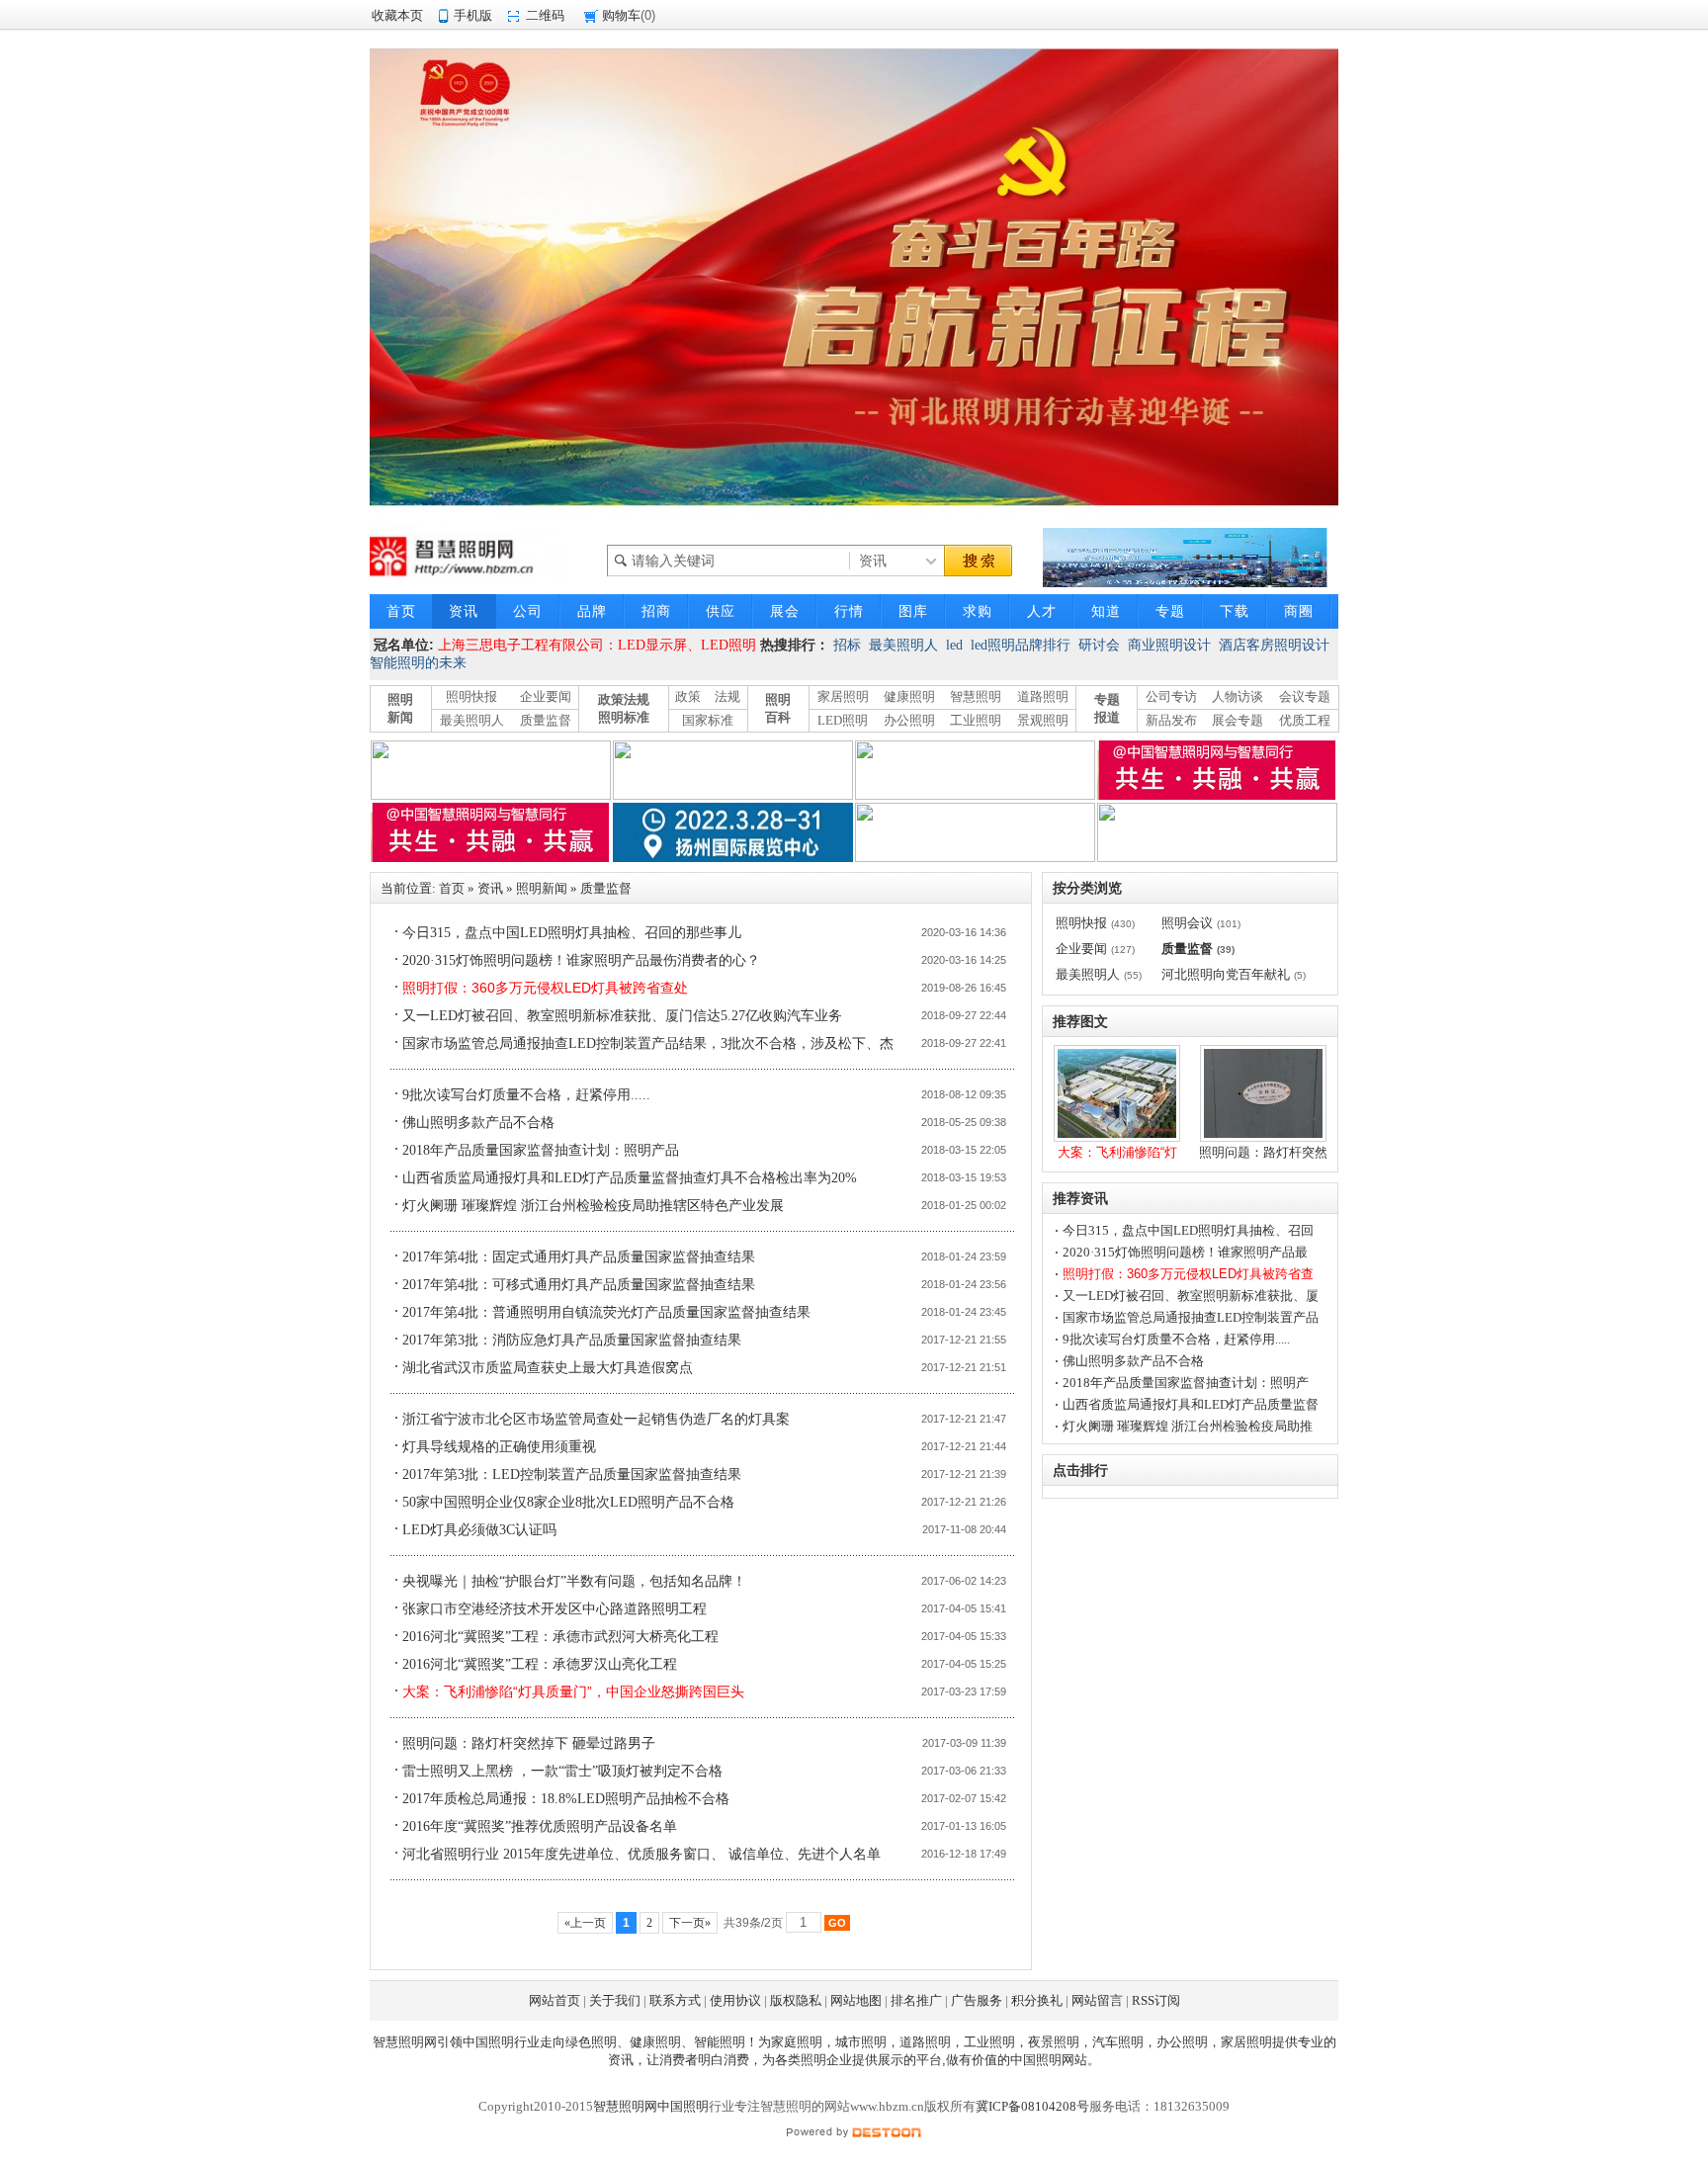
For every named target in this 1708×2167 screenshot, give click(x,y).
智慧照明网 (405, 2042)
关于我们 (615, 2000)
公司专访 (1171, 696)
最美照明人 (903, 645)
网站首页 (555, 2000)
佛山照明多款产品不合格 (478, 1123)
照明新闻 (542, 888)
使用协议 (735, 2000)
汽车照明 (1118, 2042)
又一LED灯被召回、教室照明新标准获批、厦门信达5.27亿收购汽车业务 (622, 1016)
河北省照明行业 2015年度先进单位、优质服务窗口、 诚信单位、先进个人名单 (641, 1854)
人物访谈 (1238, 696)
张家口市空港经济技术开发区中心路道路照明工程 (555, 1609)
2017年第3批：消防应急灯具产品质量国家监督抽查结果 (572, 1340)
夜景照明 (1054, 2042)
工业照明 (976, 720)
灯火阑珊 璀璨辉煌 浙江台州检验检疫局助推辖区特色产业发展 (593, 1206)
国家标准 (708, 720)
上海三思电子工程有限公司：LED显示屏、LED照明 (597, 645)
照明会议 (1187, 923)
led (954, 645)
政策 (688, 696)
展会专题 (1238, 720)
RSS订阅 (1156, 2000)
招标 (847, 645)
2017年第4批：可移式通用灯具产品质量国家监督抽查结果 (579, 1285)
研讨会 (1099, 645)
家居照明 (843, 696)
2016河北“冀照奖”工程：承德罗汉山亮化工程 (540, 1664)
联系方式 (675, 2000)
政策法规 (624, 699)
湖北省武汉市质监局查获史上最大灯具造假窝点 (548, 1368)
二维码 (545, 15)
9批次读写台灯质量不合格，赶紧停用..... (526, 1095)
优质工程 (1305, 720)
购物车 (621, 15)
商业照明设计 (1169, 645)
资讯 (490, 888)
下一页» (690, 1923)
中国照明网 (1042, 2060)
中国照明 (488, 2042)
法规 (727, 696)
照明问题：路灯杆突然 (1263, 1152)
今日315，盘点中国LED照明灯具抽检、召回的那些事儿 (572, 933)
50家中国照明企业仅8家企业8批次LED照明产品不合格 (568, 1502)
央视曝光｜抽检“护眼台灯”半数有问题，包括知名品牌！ (574, 1581)
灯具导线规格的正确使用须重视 (499, 1447)
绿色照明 (591, 2042)
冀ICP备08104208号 (1032, 2106)
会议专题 (1305, 696)
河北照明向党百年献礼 (1226, 974)
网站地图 (856, 2000)
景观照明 (1043, 720)
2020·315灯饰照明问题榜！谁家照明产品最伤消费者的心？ (581, 960)
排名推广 (916, 2000)
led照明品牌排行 (1021, 645)
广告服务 (977, 2000)
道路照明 (1043, 696)
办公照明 (909, 720)
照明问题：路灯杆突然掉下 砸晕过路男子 (529, 1743)
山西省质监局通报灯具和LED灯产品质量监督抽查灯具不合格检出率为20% (630, 1178)
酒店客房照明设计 (1274, 645)
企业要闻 (546, 696)
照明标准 (624, 717)
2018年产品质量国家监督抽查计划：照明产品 (541, 1150)
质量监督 (546, 720)
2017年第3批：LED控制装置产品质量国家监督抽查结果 (572, 1474)
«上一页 (585, 1923)
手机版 (473, 15)
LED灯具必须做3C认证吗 (479, 1530)
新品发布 (1171, 720)
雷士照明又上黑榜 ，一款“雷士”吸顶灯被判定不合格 (562, 1771)
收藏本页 (397, 15)
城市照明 (861, 2042)
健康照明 (909, 696)
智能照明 (720, 2042)
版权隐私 (796, 2000)
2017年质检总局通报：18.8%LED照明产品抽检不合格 (566, 1799)
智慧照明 (976, 696)
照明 (813, 2060)
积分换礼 (1037, 2000)
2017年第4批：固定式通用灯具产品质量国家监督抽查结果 (579, 1257)
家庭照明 (797, 2042)
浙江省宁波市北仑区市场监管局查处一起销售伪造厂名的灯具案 (596, 1419)
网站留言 (1097, 2000)
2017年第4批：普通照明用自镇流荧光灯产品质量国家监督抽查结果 (606, 1312)
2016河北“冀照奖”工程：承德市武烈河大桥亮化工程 (560, 1637)
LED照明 (843, 720)
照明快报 (471, 696)
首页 (452, 888)
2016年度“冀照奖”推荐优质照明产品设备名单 (540, 1826)
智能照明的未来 (418, 663)
